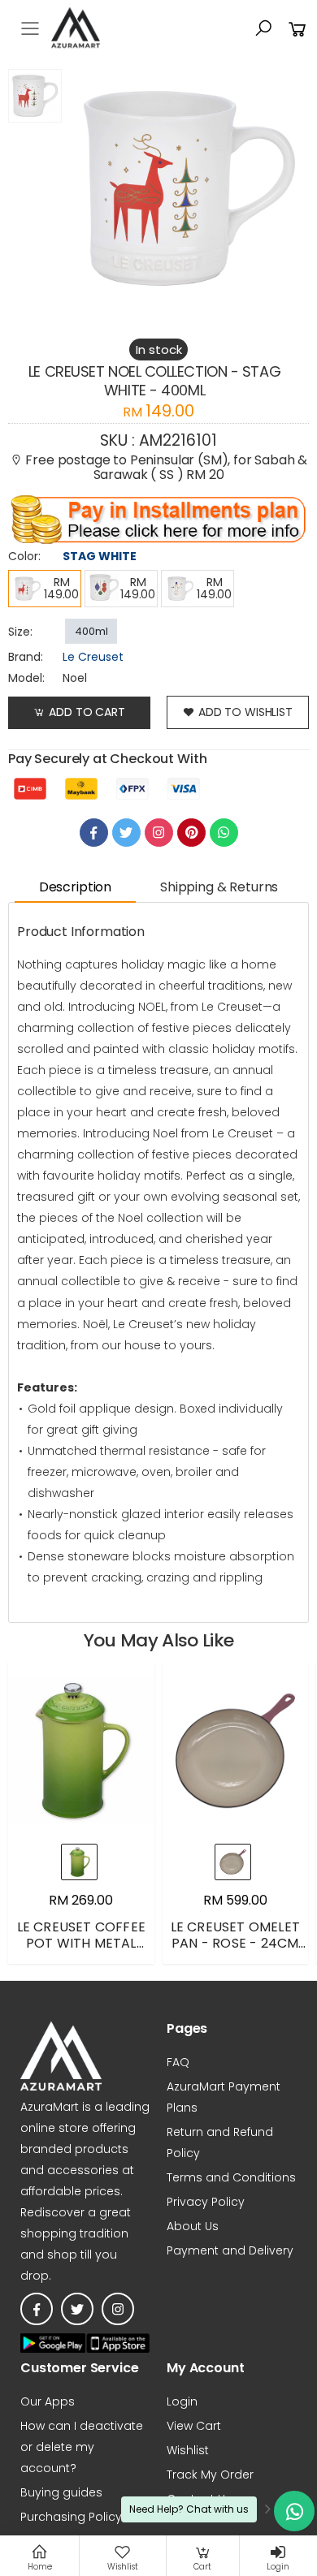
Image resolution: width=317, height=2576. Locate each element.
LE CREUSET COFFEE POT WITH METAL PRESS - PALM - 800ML (81, 1951)
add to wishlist (245, 712)
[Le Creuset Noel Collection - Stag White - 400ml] (35, 188)
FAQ (178, 2062)
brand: (26, 657)
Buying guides (61, 2492)
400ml (91, 631)
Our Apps (48, 2401)
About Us (193, 2226)
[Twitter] (126, 833)
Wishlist (188, 2450)
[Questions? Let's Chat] (294, 2511)
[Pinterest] (191, 833)
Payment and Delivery (230, 2250)
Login (182, 2401)
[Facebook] (94, 833)
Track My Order (210, 2475)
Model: (26, 678)
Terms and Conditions (231, 2177)
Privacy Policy (206, 2202)
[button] (263, 28)
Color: (24, 556)
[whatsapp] (224, 833)
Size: (20, 632)
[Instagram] (159, 833)
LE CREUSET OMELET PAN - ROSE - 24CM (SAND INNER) (235, 1943)
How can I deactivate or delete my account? (82, 2447)
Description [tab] (75, 887)
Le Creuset (93, 657)
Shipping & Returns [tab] (219, 887)
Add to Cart (87, 712)
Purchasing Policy (71, 2517)
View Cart (194, 2426)
